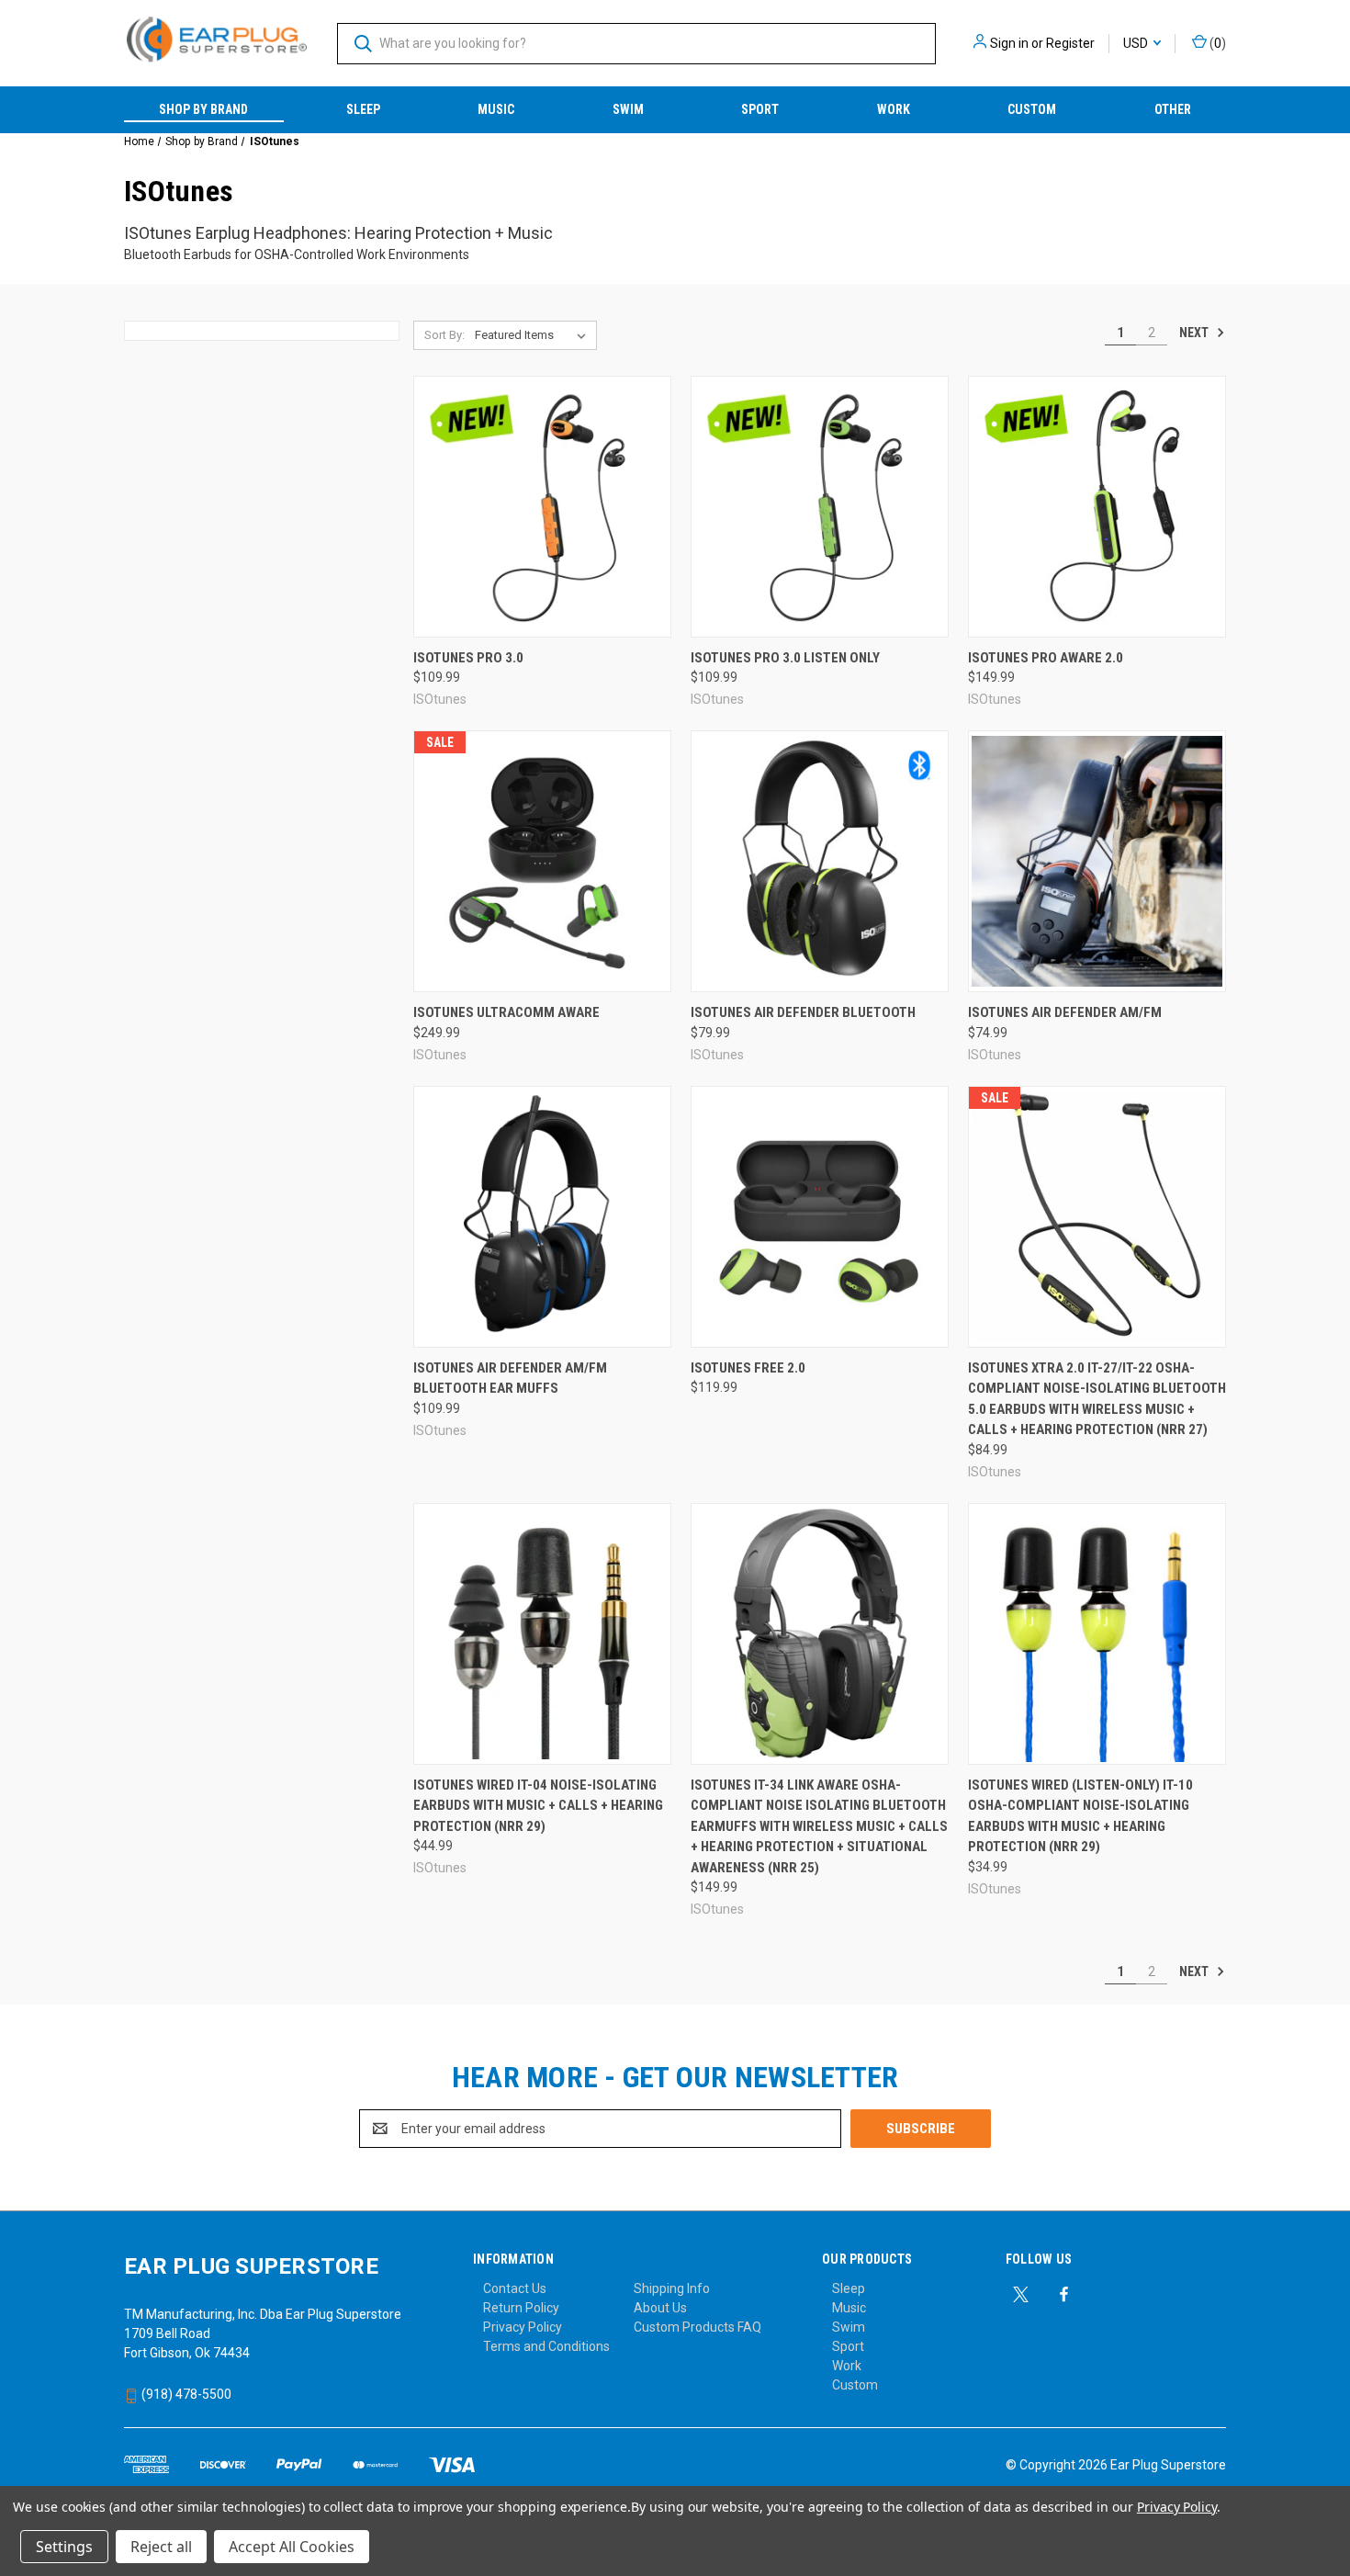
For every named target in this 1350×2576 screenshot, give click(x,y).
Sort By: (444, 335)
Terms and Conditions (546, 2346)
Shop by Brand (203, 109)
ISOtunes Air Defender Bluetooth (803, 1012)
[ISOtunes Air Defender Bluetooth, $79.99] (820, 861)
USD (1137, 43)
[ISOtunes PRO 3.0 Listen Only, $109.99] (820, 507)
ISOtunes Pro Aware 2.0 (1046, 658)
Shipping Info (672, 2288)
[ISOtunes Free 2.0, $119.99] (820, 1217)
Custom (1032, 109)
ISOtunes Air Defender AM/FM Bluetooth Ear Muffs (510, 1378)
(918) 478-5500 (185, 2394)
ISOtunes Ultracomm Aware (506, 1012)
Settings (64, 2547)
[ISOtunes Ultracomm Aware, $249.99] (542, 861)
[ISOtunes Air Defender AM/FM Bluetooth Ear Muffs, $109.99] (542, 1217)
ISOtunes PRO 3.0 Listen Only (785, 658)
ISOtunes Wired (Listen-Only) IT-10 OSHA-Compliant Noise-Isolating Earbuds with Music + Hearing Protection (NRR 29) (1080, 1816)
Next (1195, 333)
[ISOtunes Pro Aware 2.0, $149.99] (1097, 507)
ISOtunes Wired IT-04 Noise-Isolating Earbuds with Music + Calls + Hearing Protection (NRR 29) (538, 1806)
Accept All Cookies (292, 2547)
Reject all (161, 2547)
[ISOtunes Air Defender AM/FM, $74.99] (1097, 861)
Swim (628, 109)
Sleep (363, 109)
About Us (660, 2308)
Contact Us (515, 2288)
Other (1173, 109)
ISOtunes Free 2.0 (748, 1368)
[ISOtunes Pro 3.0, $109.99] (542, 507)
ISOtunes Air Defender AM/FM (1065, 1012)
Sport (760, 109)
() (1216, 43)
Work (894, 109)
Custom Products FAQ (697, 2327)
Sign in (1009, 43)
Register (1070, 43)
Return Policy (521, 2308)
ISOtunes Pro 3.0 (468, 658)
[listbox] (534, 335)
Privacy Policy (523, 2327)
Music (496, 109)
